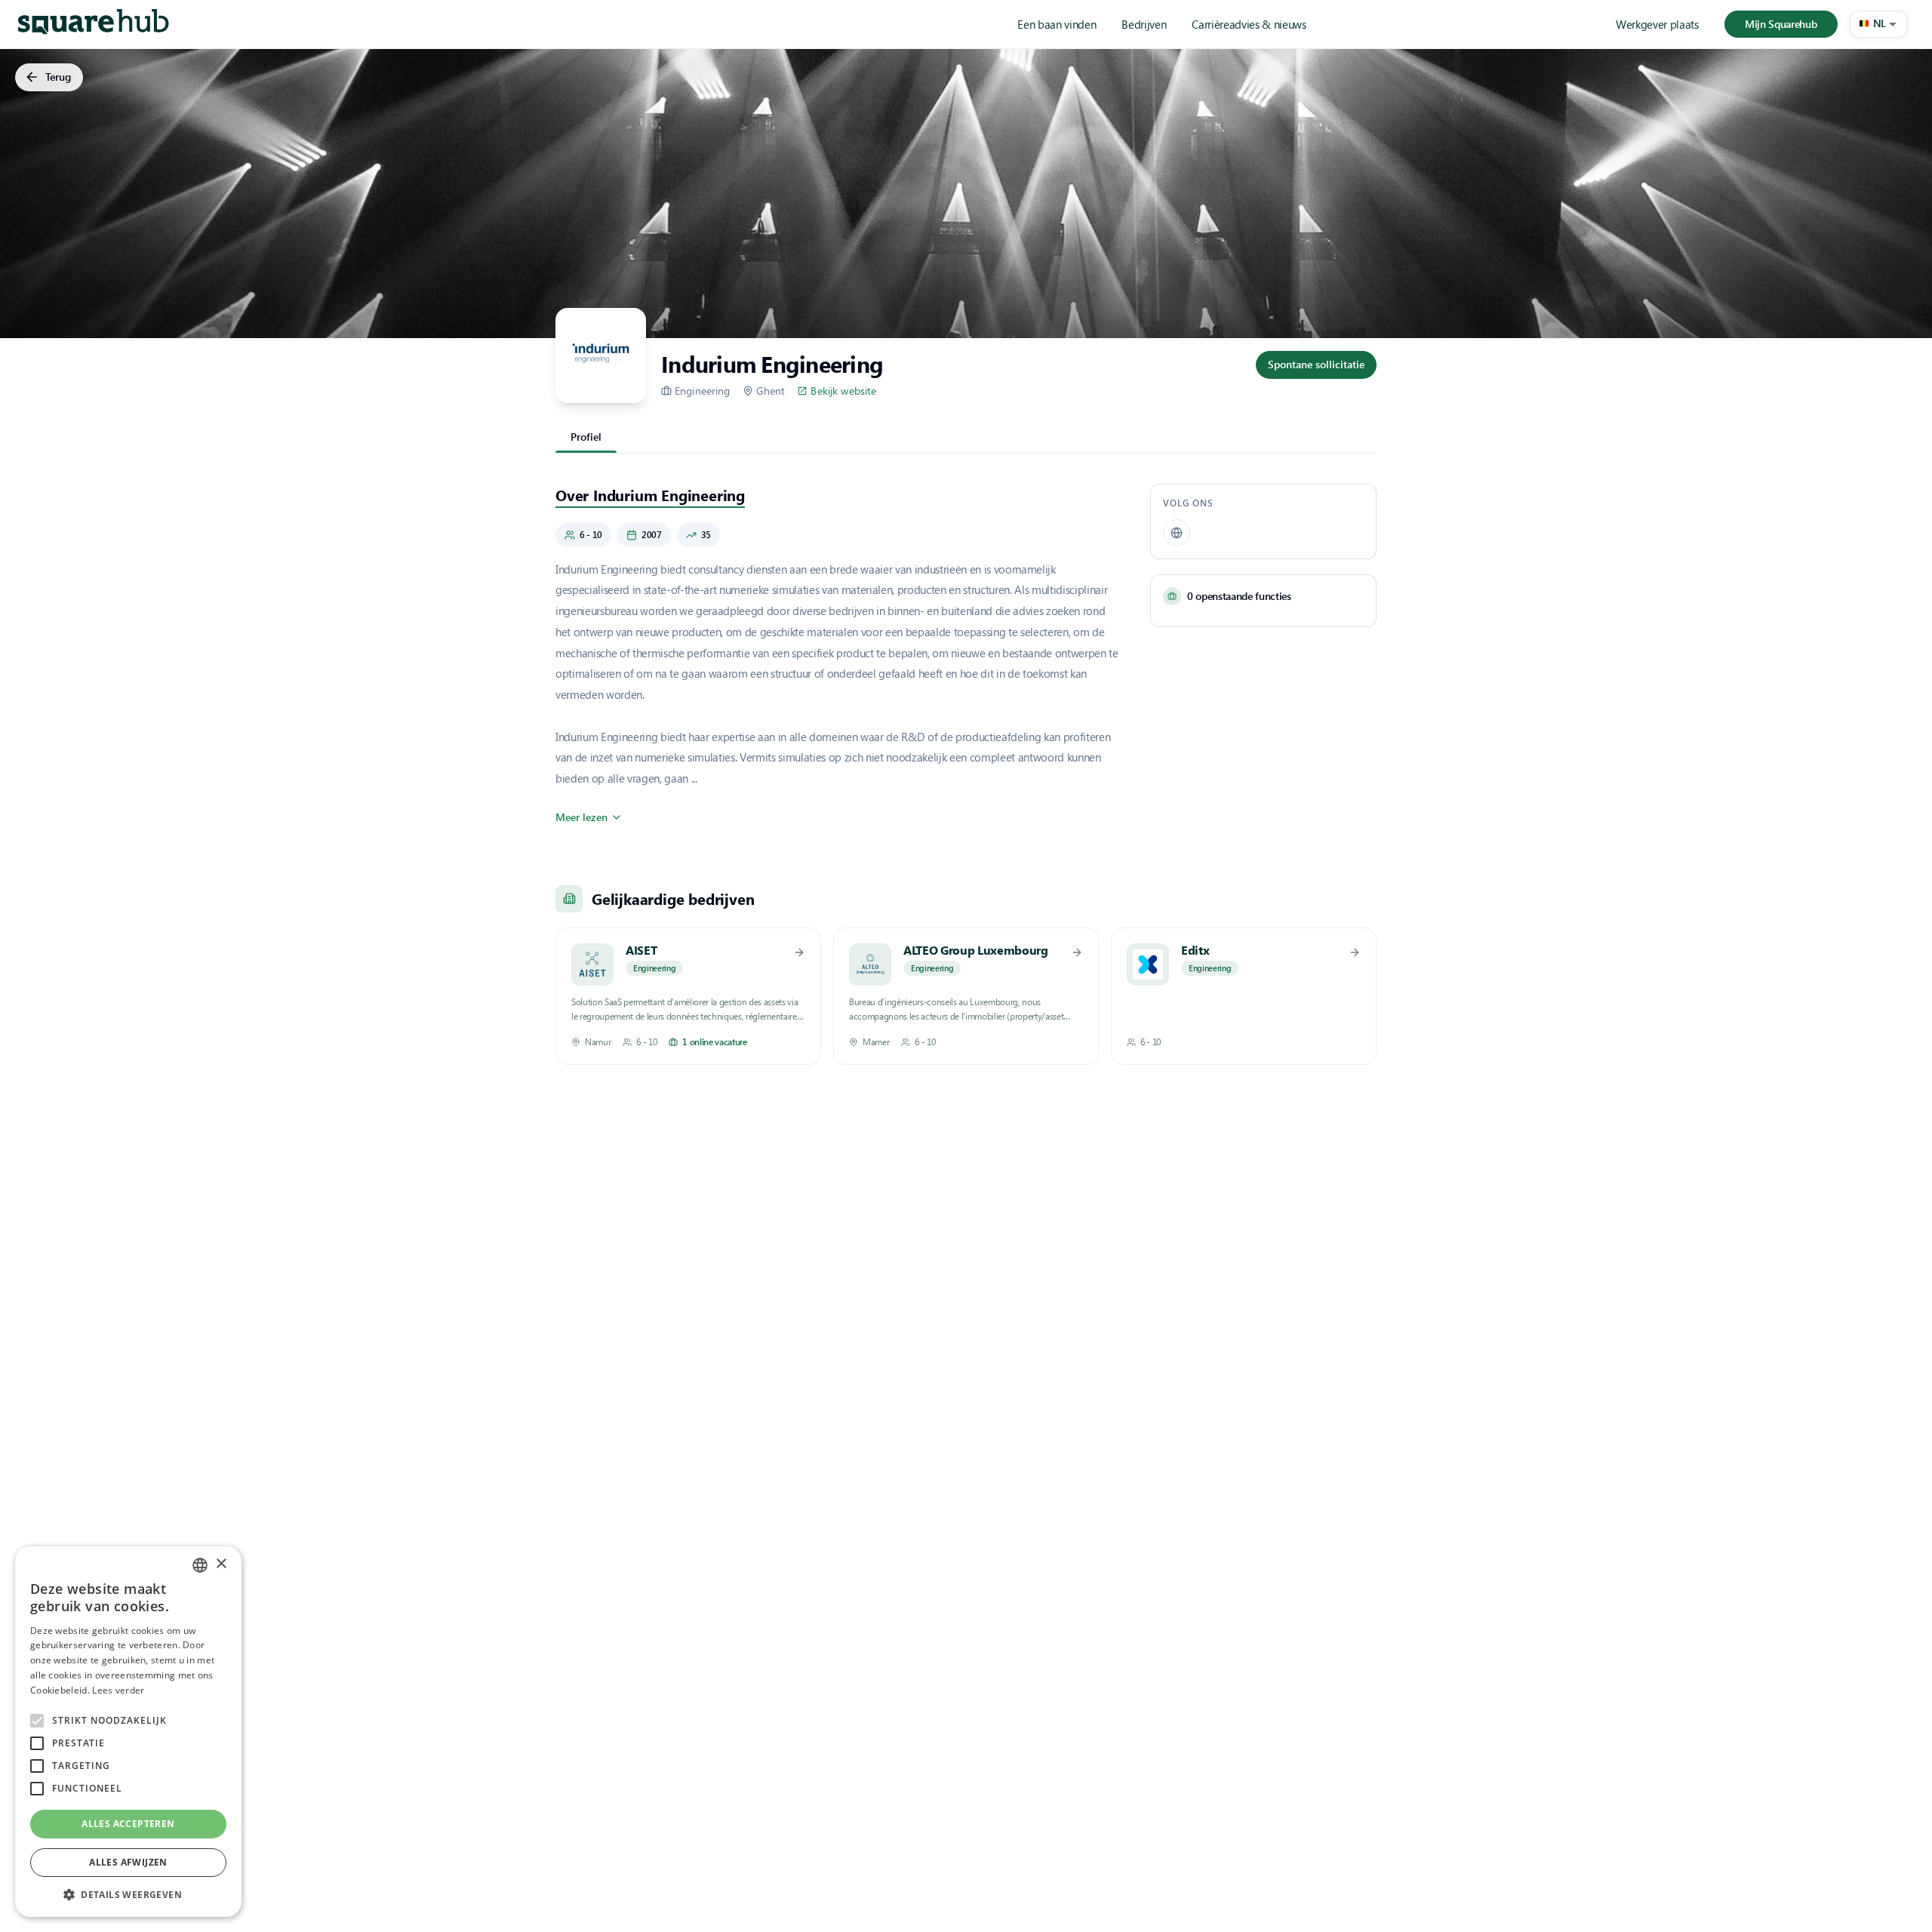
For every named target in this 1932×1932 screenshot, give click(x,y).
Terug (58, 77)
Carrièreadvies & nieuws (1249, 24)
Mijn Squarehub (1781, 24)
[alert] (128, 1732)
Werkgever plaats (1657, 24)
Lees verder (118, 1690)
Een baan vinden (1057, 24)
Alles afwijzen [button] (128, 1862)
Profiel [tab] (586, 437)
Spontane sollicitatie (1316, 364)
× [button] (221, 1564)
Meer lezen (581, 817)
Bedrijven (1144, 24)
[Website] (1177, 533)
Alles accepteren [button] (128, 1824)
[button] (1879, 24)
